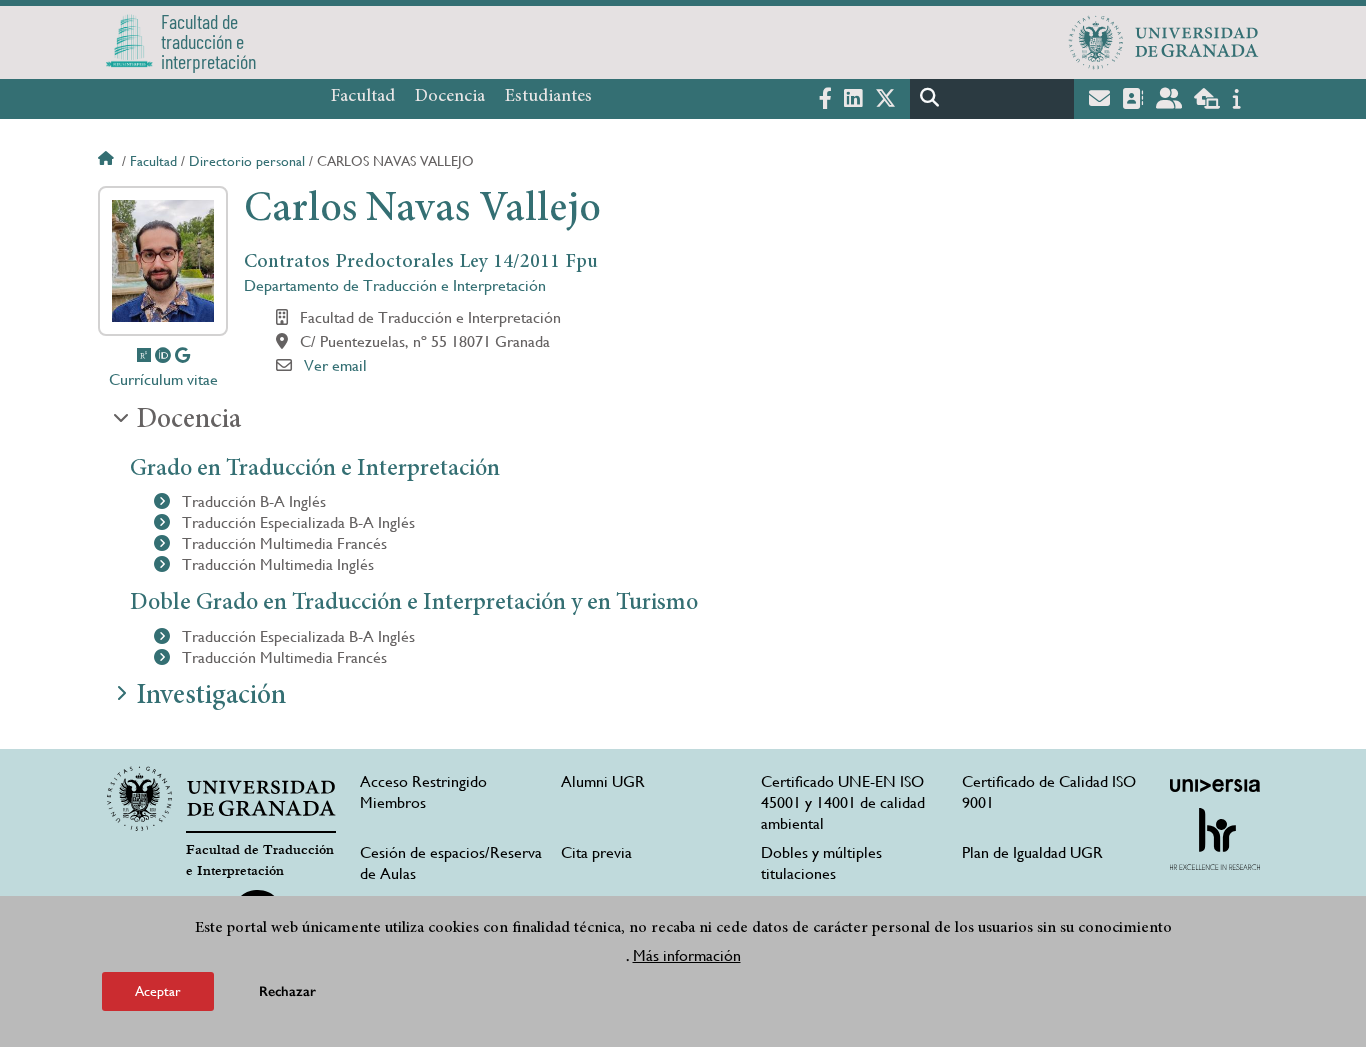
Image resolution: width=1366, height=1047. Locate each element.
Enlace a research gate (144, 355)
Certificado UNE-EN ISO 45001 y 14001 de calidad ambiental (843, 802)
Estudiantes (548, 97)
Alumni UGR (603, 781)
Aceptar (158, 991)
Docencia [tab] (188, 421)
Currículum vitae (163, 379)
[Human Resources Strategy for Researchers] (1215, 839)
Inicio (108, 161)
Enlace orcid (163, 355)
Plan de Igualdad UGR (1032, 852)
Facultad (363, 97)
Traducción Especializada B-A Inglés (296, 522)
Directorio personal (247, 161)
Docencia (450, 97)
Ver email (335, 365)
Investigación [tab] (211, 697)
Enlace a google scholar (182, 355)
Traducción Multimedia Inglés (276, 564)
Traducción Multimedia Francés (282, 543)
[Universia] (1215, 785)
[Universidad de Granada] (1164, 42)
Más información (687, 955)
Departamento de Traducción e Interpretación (395, 285)
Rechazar (287, 991)
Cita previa (596, 852)
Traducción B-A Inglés (252, 501)
